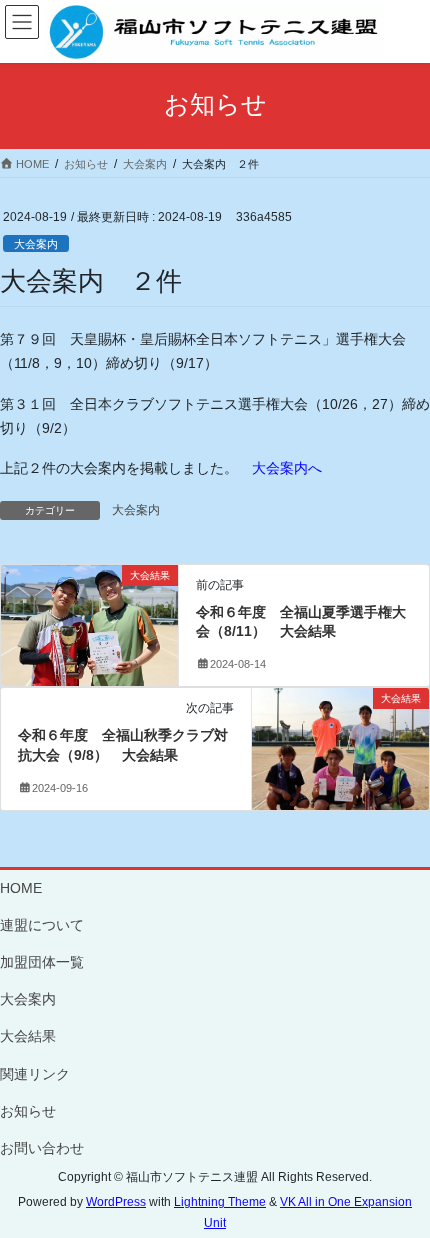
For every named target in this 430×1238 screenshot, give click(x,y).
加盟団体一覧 (42, 962)
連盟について (42, 925)
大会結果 (28, 1036)
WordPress (116, 1202)
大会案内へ (287, 468)
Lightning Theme (220, 1202)
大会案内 (36, 244)
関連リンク (35, 1074)
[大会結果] (89, 623)
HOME (21, 888)
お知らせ (28, 1111)
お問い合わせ (42, 1148)
